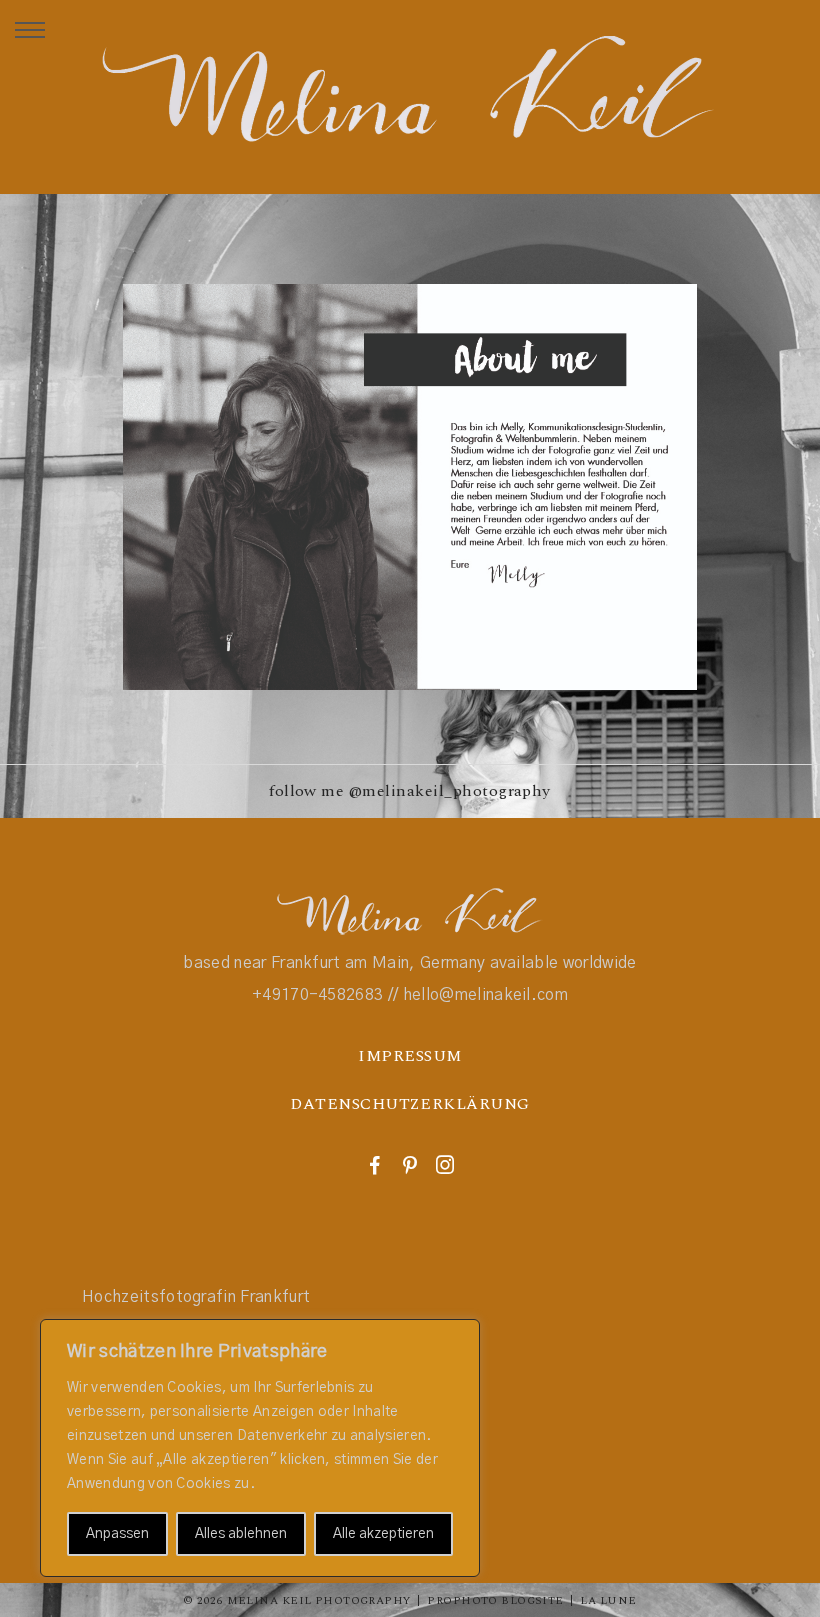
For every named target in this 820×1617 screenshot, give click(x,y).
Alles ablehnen (241, 1534)
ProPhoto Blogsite (495, 1600)
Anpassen (117, 1534)
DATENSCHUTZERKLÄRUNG (410, 1104)
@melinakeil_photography (450, 791)
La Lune (608, 1600)
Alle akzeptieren (383, 1534)
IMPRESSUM (409, 1056)
